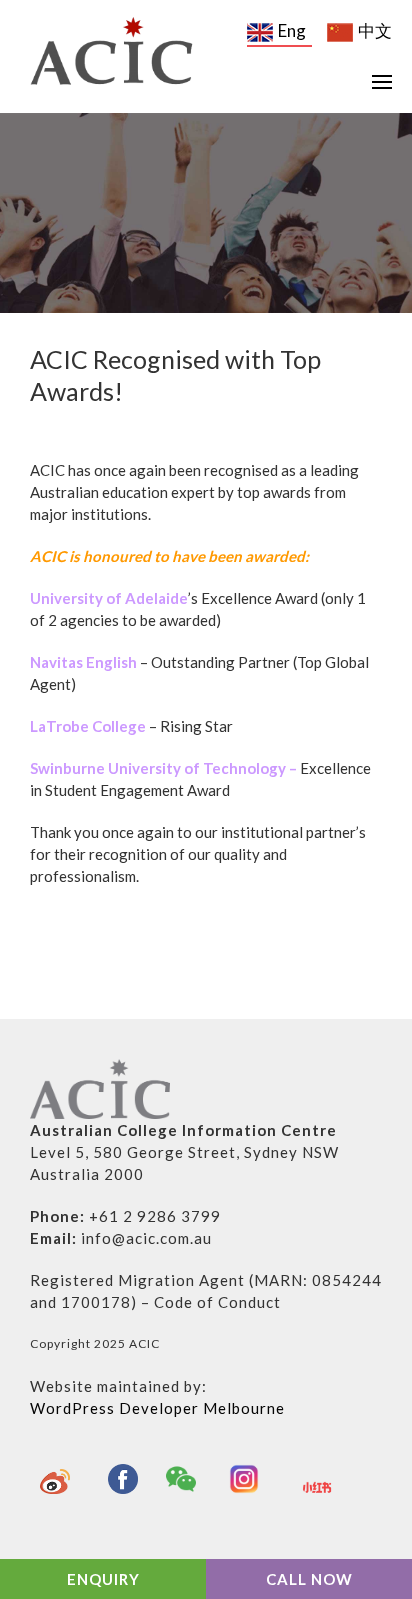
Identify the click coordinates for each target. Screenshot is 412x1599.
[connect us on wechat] (186, 1479)
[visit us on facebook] (123, 1479)
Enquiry (103, 1579)
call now (309, 1579)
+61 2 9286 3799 (155, 1216)
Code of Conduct (217, 1302)
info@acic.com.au (146, 1238)
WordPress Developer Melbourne (157, 1408)
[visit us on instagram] (249, 1479)
